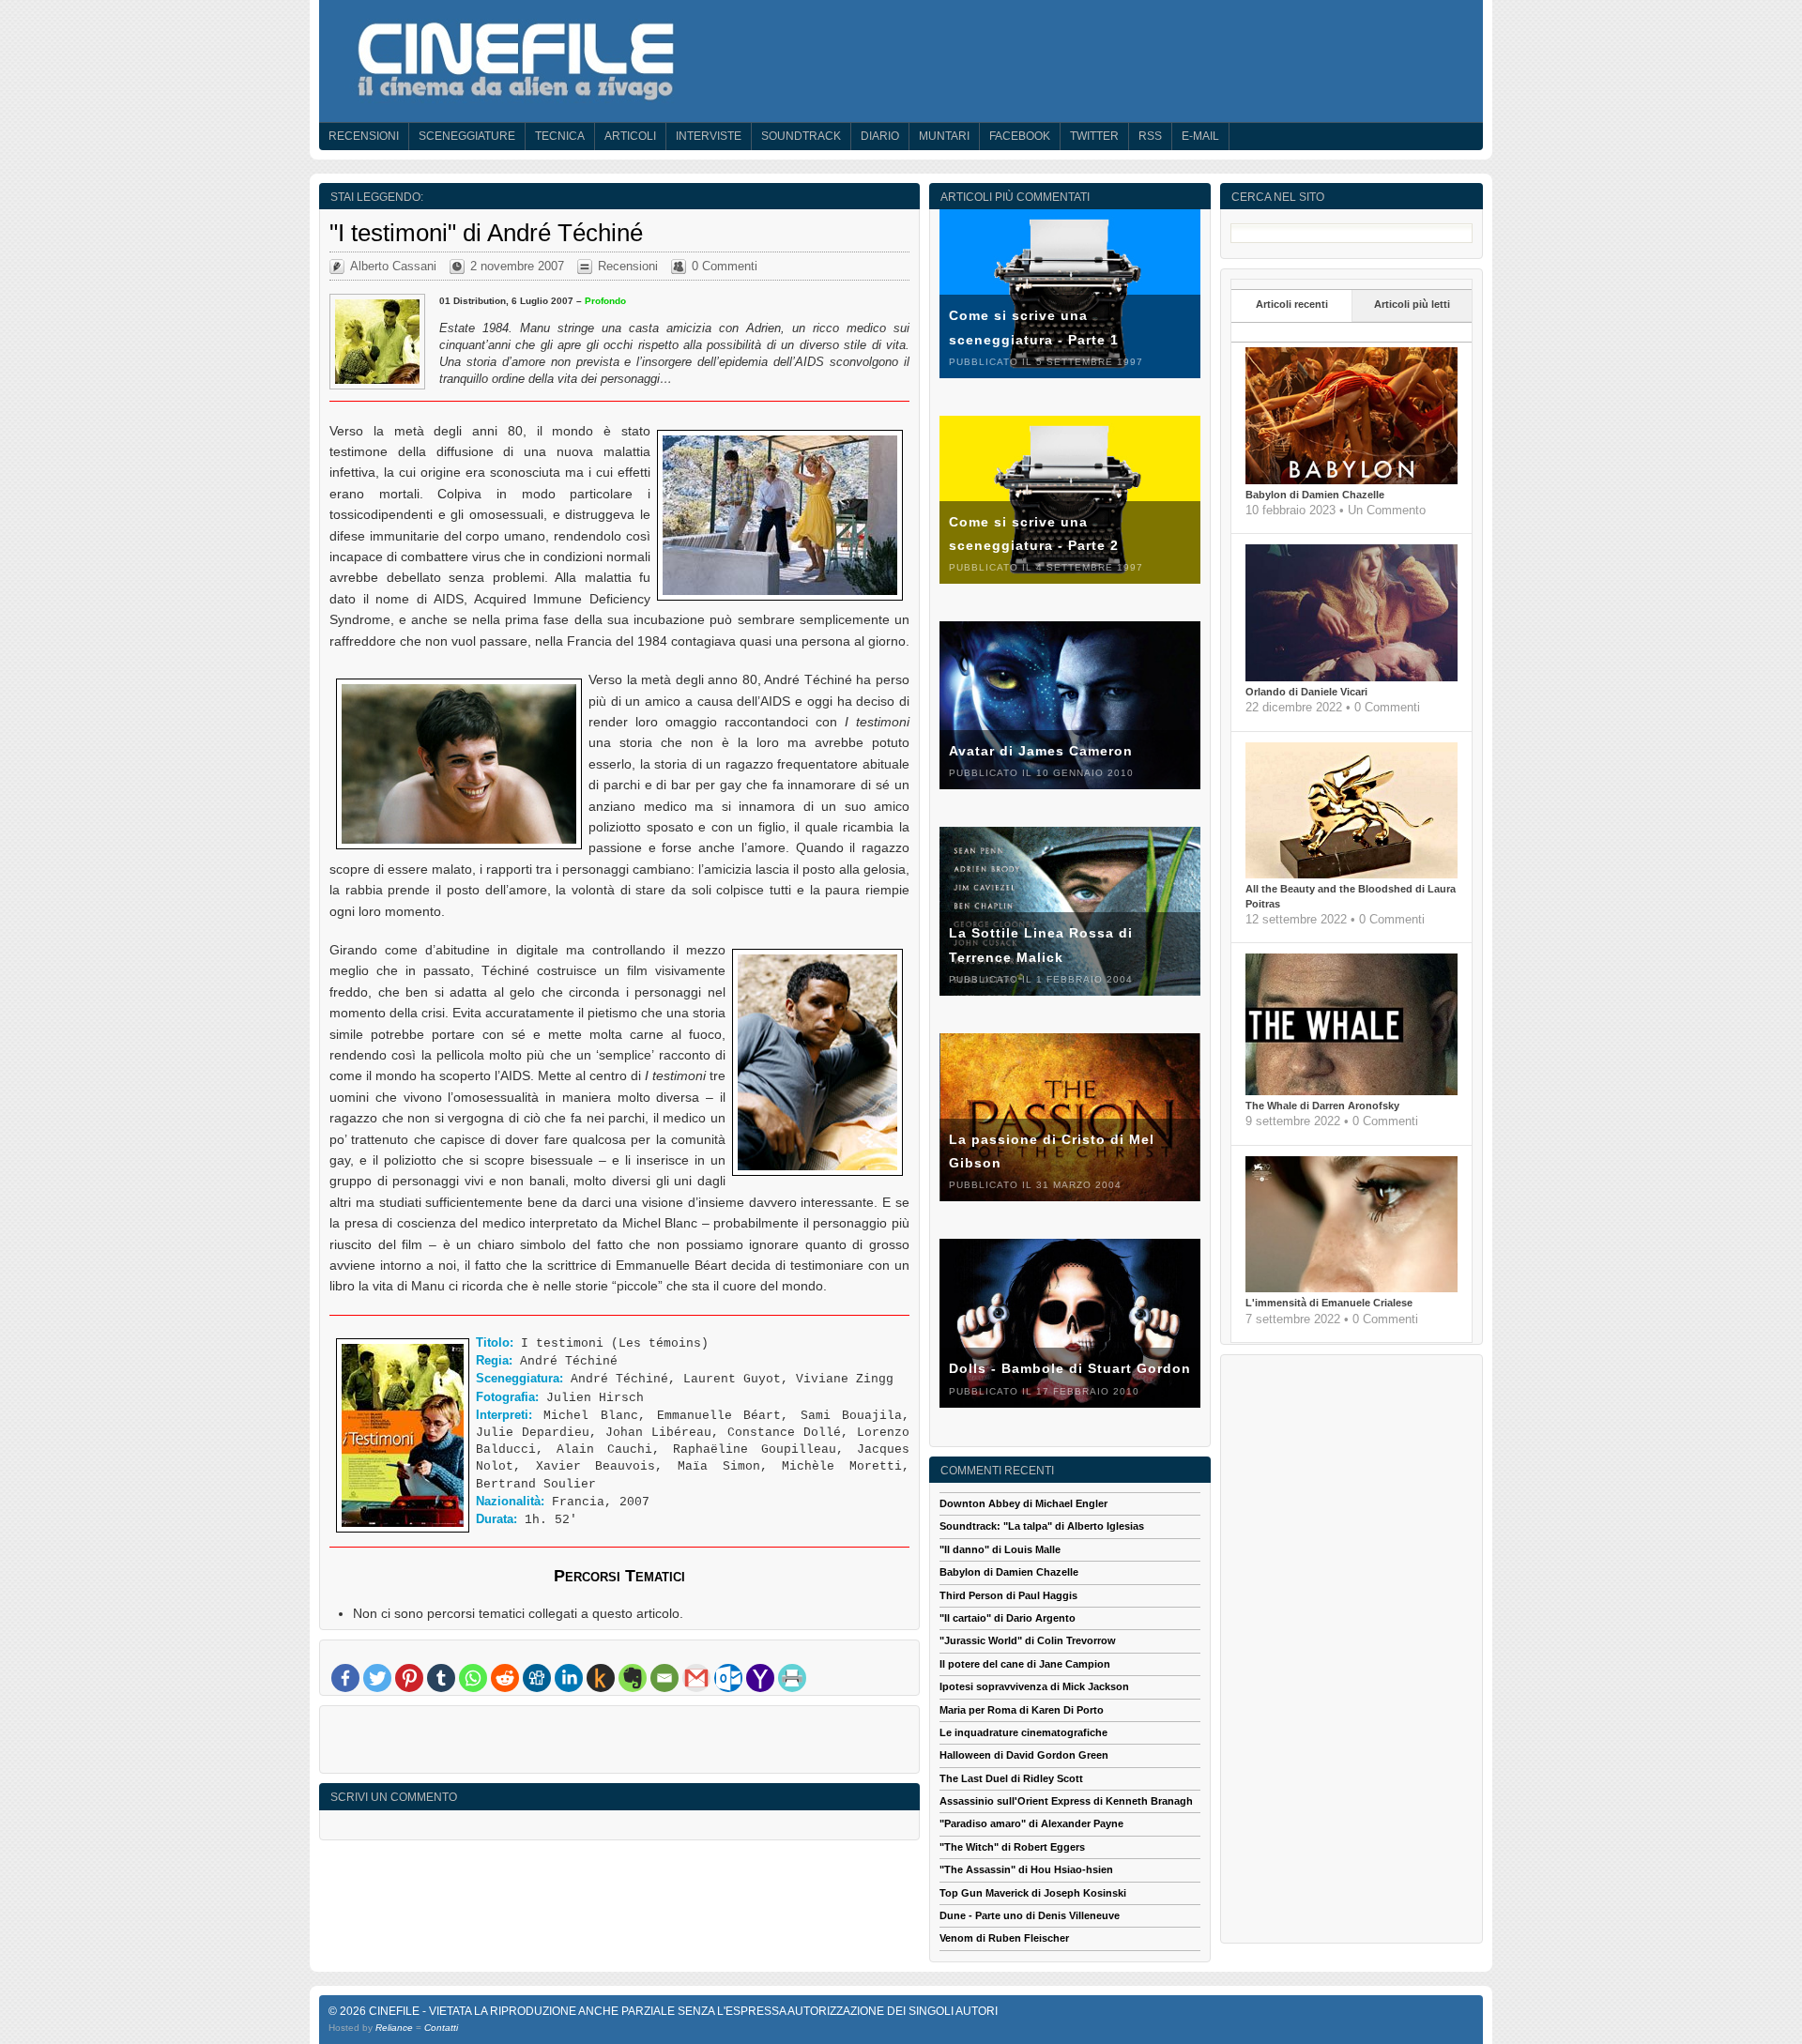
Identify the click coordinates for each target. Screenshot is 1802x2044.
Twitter (1094, 136)
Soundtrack (801, 136)
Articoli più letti (1412, 304)
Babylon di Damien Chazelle (1315, 495)
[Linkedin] (569, 1678)
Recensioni (364, 136)
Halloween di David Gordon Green (1024, 1755)
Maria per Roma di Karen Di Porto (1022, 1710)
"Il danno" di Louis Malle (1000, 1549)
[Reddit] (505, 1678)
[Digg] (537, 1678)
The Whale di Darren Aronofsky (1322, 1106)
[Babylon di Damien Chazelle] (1351, 480)
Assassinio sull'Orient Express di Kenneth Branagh (1066, 1801)
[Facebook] (345, 1678)
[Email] (664, 1678)
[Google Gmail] (696, 1678)
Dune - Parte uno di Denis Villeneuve (1030, 1915)
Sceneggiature (467, 136)
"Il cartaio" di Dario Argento (1008, 1618)
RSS (1150, 136)
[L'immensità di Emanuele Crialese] (1351, 1289)
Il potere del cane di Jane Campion (1025, 1664)
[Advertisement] (619, 1744)
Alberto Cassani (393, 266)
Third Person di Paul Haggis (1008, 1595)
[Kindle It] (601, 1678)
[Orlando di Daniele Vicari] (1351, 678)
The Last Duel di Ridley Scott (1011, 1778)
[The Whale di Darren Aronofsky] (1351, 1091)
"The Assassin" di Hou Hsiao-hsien (1026, 1869)
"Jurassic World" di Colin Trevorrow (1028, 1640)
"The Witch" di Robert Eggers (1012, 1847)
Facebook (1020, 136)
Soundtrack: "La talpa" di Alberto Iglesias (1042, 1526)
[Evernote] (633, 1678)
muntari (944, 136)
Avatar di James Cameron (1041, 751)
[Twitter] (377, 1678)
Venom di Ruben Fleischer (1004, 1938)
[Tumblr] (441, 1678)
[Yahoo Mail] (760, 1678)
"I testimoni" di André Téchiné (486, 233)
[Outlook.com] (728, 1678)
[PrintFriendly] (792, 1678)
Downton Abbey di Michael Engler (1023, 1503)
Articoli (630, 136)
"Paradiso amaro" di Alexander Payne (1031, 1823)
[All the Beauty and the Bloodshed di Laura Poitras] (1351, 875)
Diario (880, 136)
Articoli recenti (1292, 304)
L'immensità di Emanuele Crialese (1329, 1303)
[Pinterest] (409, 1678)
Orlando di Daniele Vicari (1306, 692)
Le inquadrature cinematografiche (1023, 1732)
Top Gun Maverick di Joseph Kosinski (1033, 1893)
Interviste (709, 136)
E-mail (1200, 136)
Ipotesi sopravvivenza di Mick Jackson (1034, 1686)
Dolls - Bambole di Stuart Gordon (1070, 1368)
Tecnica (560, 136)
